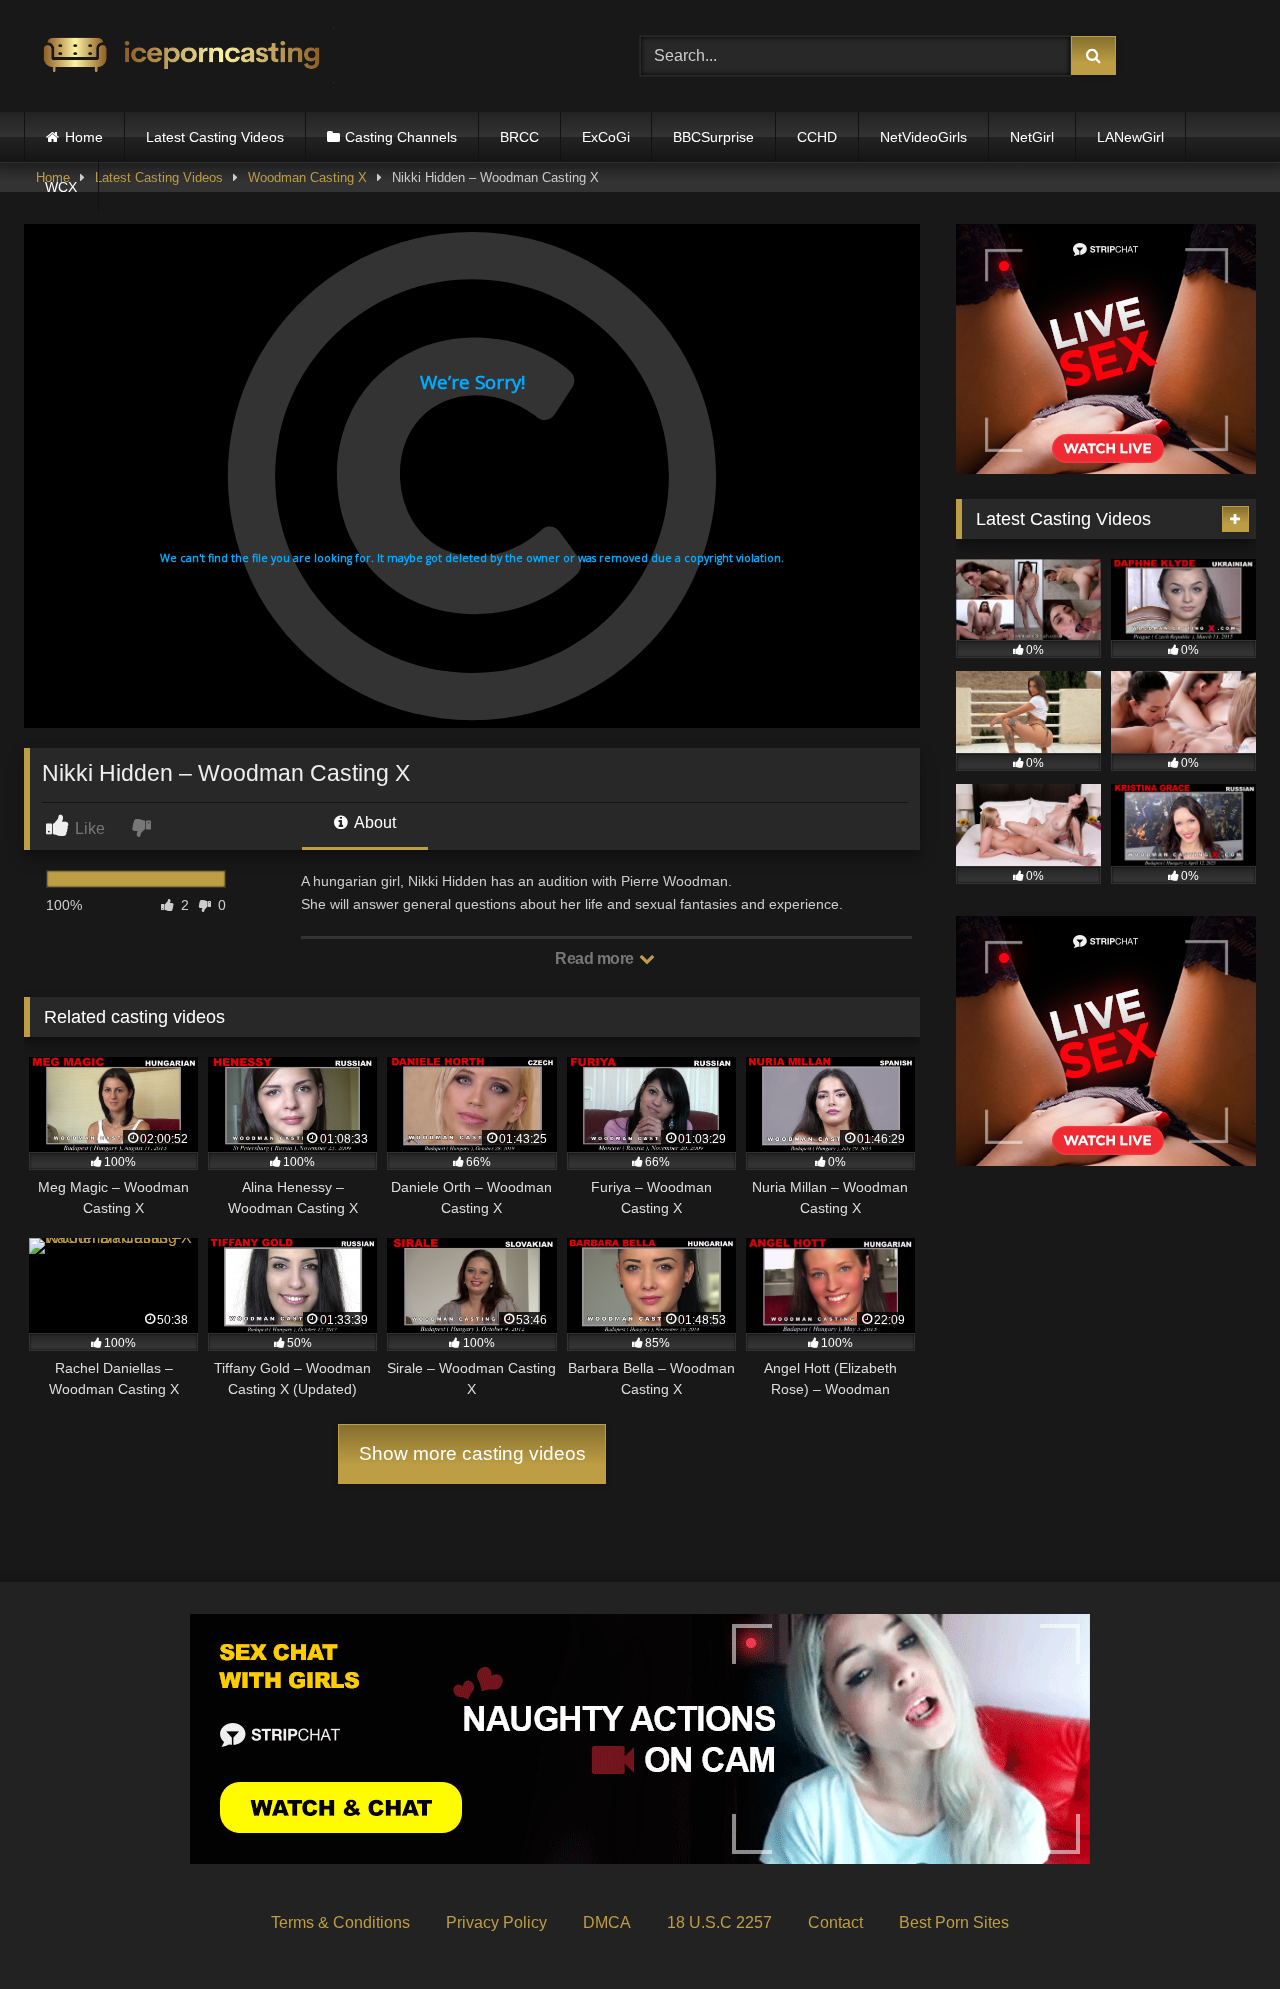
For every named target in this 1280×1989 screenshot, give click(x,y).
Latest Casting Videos (215, 137)
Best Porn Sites (954, 1922)
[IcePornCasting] (179, 56)
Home (84, 137)
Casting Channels (401, 137)
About (373, 822)
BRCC (519, 137)
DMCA (607, 1922)
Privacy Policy (496, 1922)
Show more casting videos (472, 1453)
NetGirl (1032, 137)
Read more (596, 958)
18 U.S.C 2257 (719, 1922)
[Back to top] (1218, 1929)
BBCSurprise (713, 137)
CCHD (817, 137)
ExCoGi (606, 137)
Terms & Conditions (340, 1922)
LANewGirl (1130, 137)
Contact (835, 1922)
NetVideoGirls (923, 137)
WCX (61, 187)
